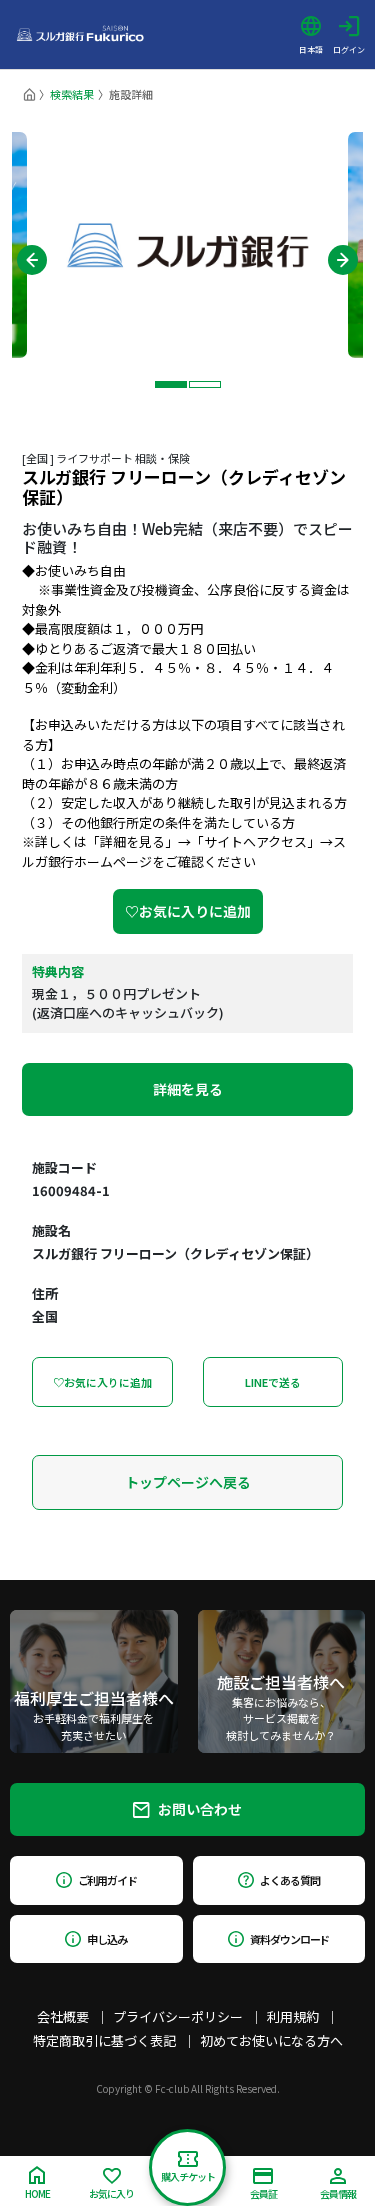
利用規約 (293, 2016)
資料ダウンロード (289, 1939)
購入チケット (188, 2176)
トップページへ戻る (188, 1482)
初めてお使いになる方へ (271, 2040)
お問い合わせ (200, 1809)
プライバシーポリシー (178, 2016)
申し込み (107, 1939)
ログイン (349, 49)
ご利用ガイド (107, 1880)
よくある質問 (289, 1880)
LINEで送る (273, 1382)
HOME (37, 2193)
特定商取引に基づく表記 (104, 2040)
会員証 (263, 2193)
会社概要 (63, 2016)
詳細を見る (188, 1089)
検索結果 (72, 94)
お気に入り (111, 2193)
